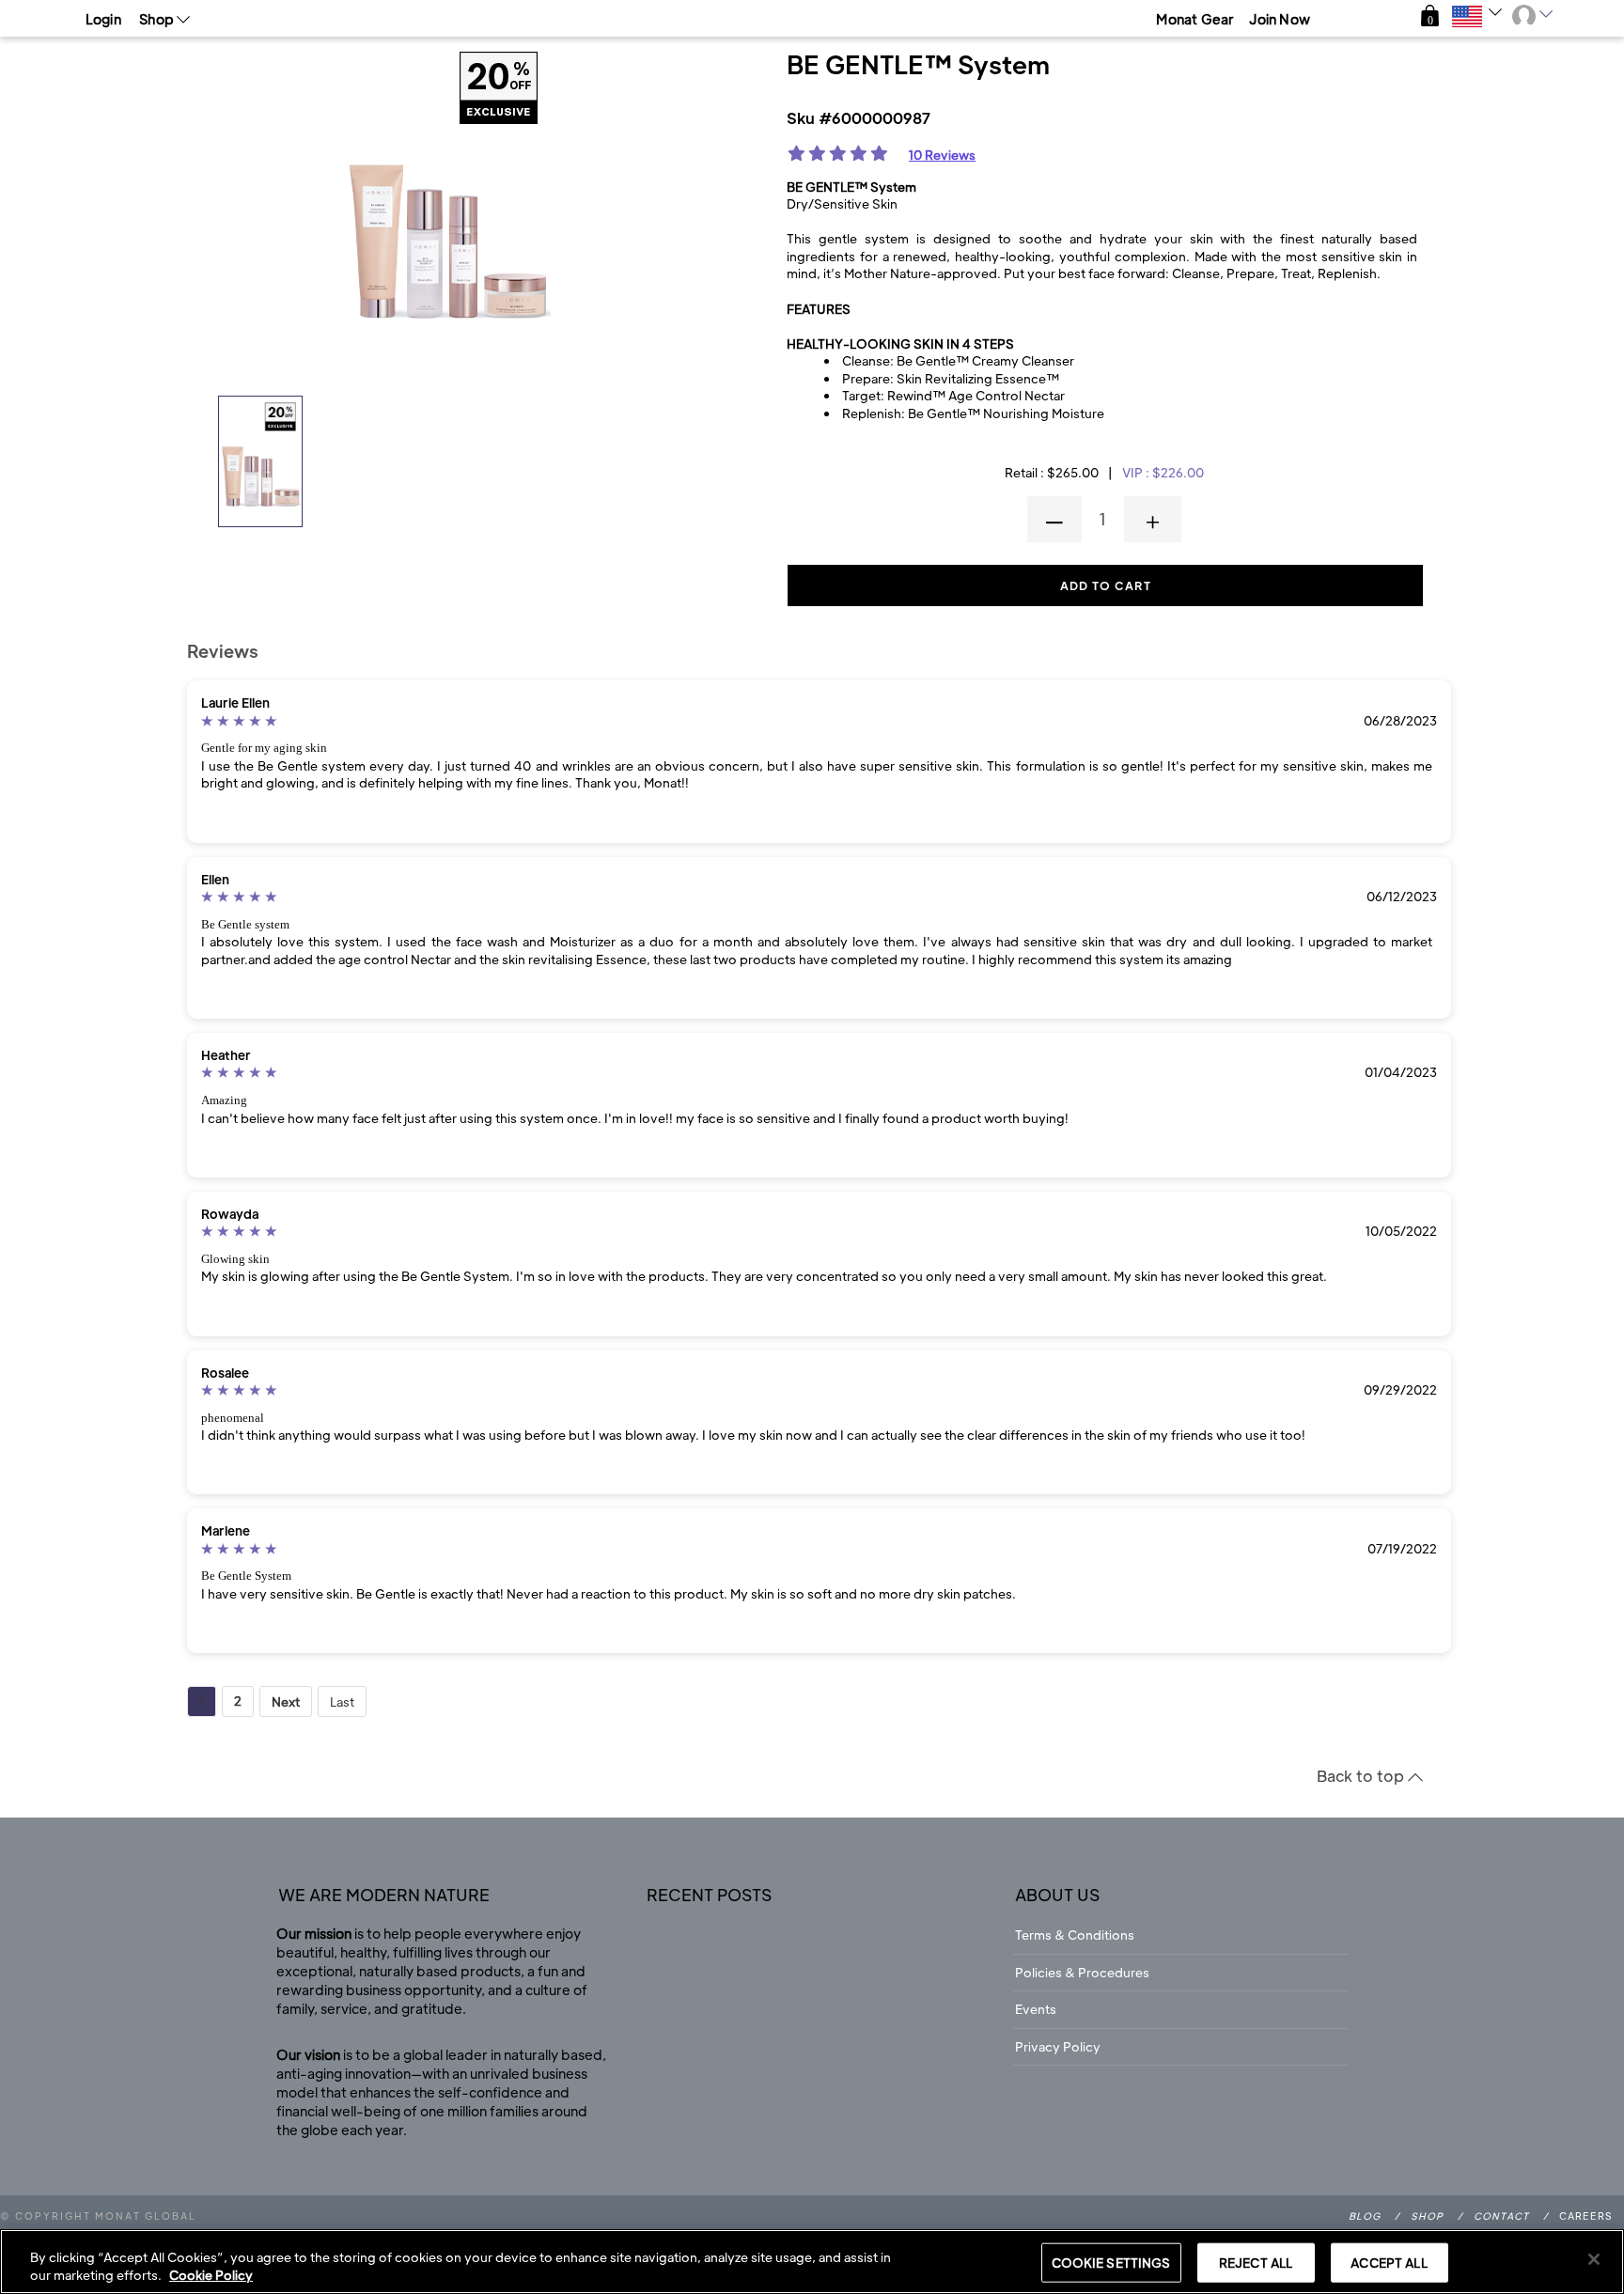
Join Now (1280, 19)
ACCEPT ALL (1389, 2263)
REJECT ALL (1256, 2263)
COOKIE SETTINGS (1111, 2263)
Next (286, 1701)
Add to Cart (1106, 585)
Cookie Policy (211, 2275)
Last (342, 1701)
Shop (1427, 2216)
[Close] (1594, 2259)
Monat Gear (1195, 19)
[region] (812, 2262)
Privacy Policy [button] (1058, 2046)
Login (103, 19)
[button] (1430, 16)
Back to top (1362, 1776)
